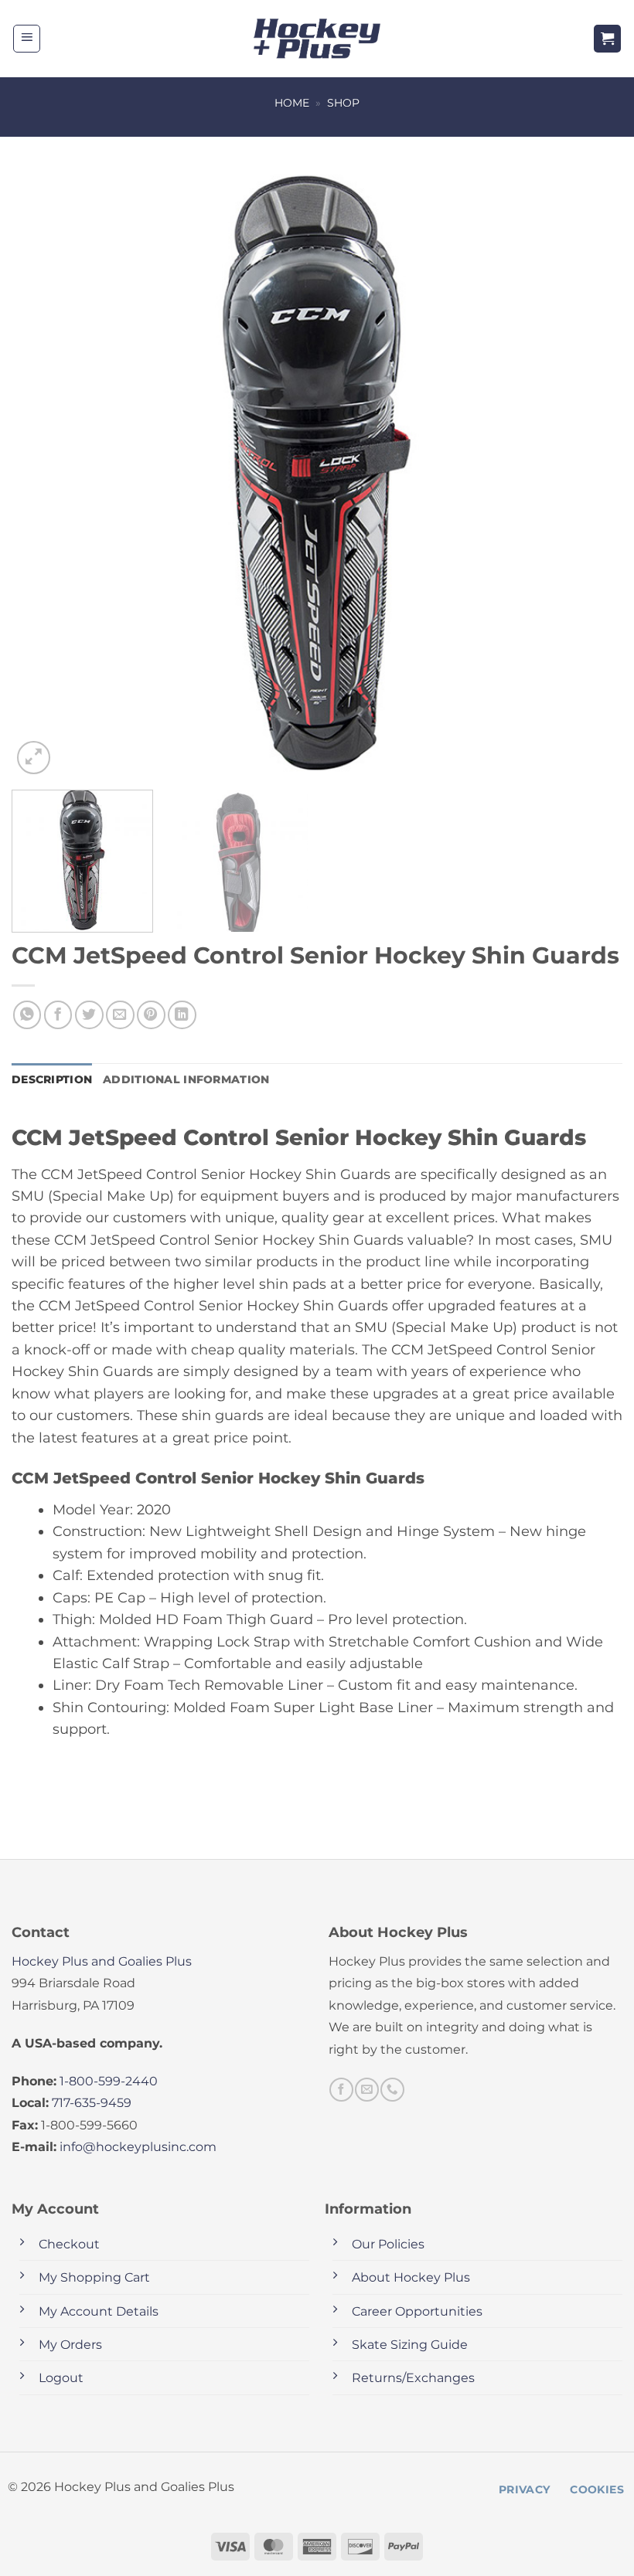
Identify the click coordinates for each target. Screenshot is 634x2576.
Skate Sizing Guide (410, 2345)
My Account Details (99, 2311)
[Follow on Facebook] (341, 2089)
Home (292, 103)
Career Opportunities (417, 2311)
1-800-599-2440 (109, 2081)
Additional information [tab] (186, 1079)
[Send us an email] (366, 2089)
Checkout (69, 2244)
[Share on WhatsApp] (27, 1015)
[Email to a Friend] (120, 1015)
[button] (27, 39)
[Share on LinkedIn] (182, 1015)
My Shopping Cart (94, 2277)
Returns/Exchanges (413, 2378)
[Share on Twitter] (89, 1015)
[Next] (591, 473)
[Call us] (392, 2089)
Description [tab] (52, 1079)
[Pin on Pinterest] (151, 1015)
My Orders (70, 2345)
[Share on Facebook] (58, 1015)
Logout (61, 2378)
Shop (343, 103)
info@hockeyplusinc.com (138, 2147)
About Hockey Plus (411, 2277)
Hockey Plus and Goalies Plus (102, 1961)
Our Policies (388, 2244)
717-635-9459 (92, 2103)
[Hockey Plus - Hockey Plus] (317, 39)
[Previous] (43, 473)
